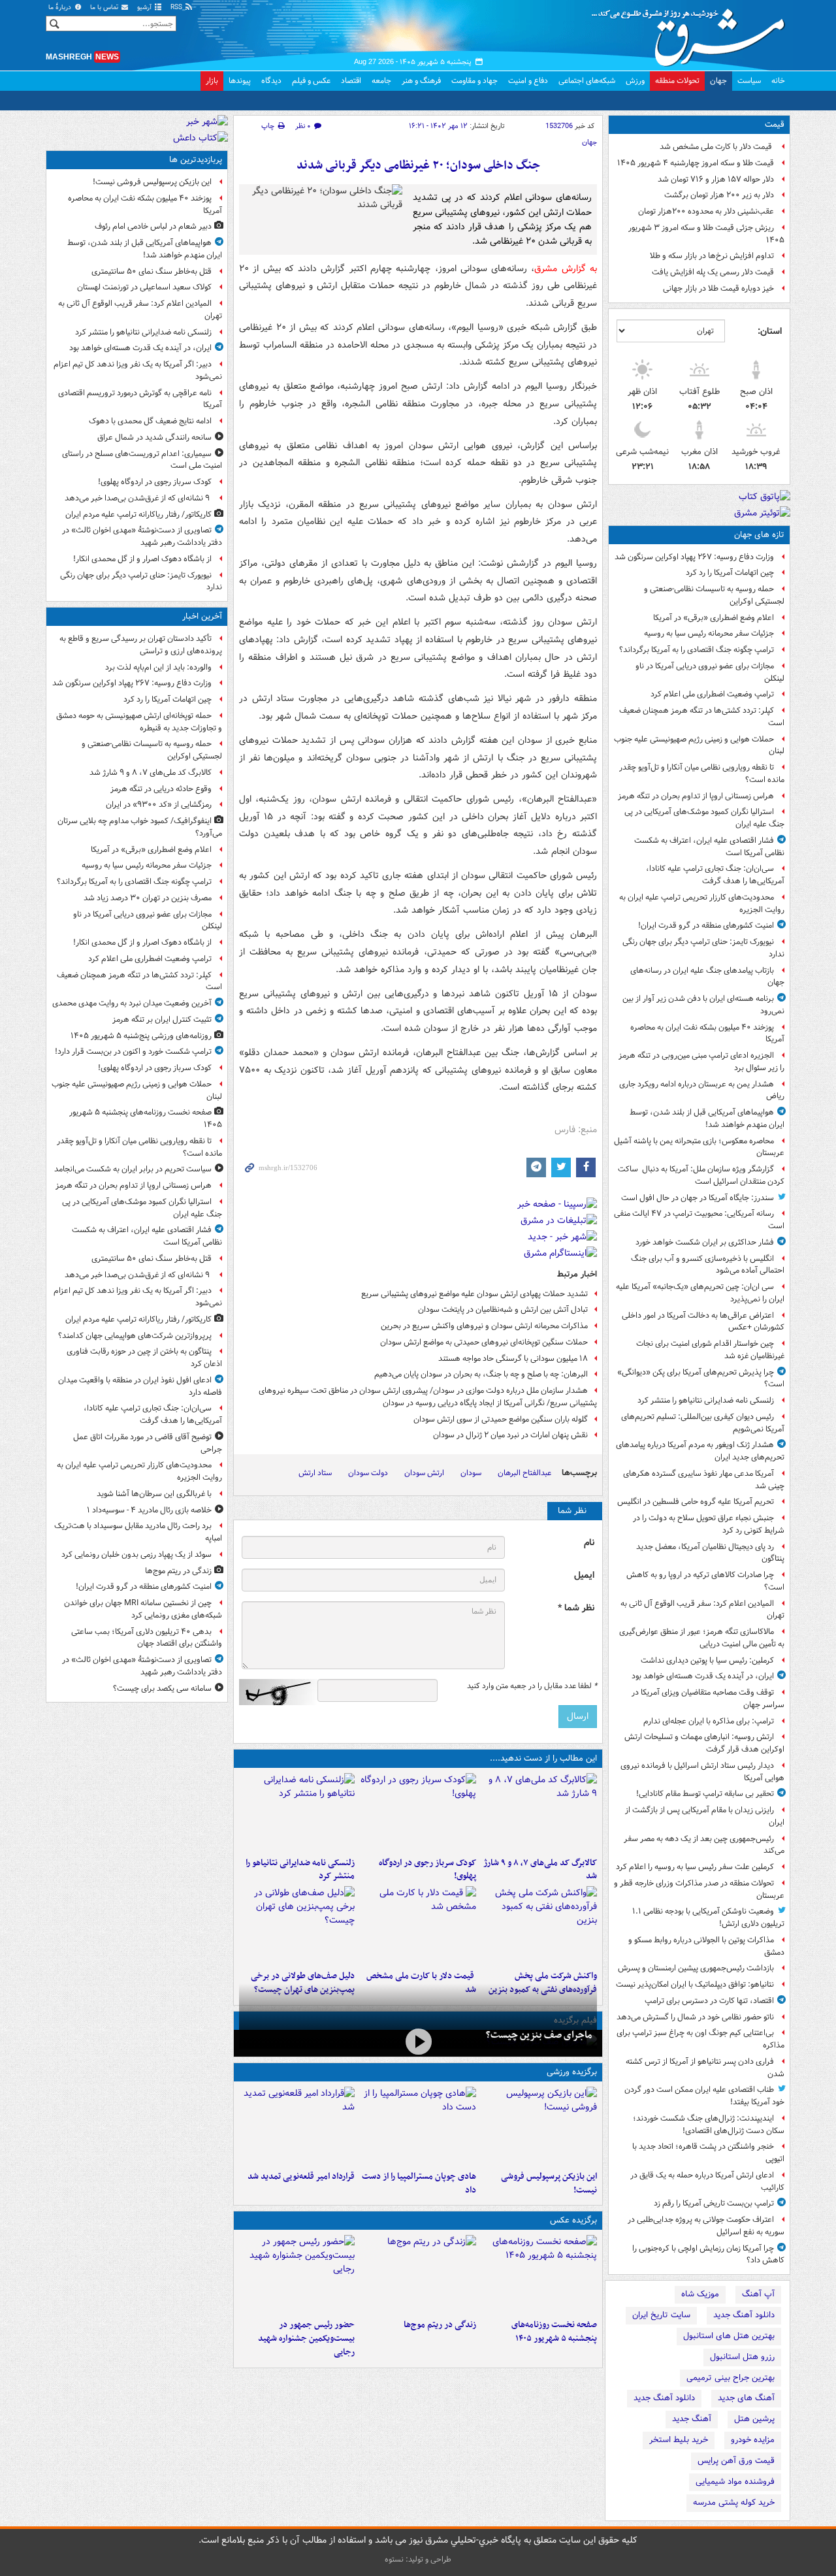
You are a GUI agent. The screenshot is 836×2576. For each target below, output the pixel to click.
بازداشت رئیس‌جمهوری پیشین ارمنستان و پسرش (696, 1968)
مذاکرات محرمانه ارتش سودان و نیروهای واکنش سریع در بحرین (484, 1326)
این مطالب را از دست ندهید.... (543, 1758)
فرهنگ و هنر (421, 81)
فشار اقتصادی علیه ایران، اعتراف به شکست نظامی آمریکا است (709, 847)
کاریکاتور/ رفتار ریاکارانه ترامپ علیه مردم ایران (138, 514)
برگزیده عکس (573, 2220)
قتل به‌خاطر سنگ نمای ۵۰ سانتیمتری (152, 271)
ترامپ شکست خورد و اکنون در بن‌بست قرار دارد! (133, 1052)
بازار (212, 81)
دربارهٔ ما (61, 8)
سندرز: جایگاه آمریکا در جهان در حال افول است (698, 1198)
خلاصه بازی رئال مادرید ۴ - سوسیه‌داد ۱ (149, 1510)
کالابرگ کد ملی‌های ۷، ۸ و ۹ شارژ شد (540, 1870)
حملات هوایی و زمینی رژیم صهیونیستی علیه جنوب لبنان (699, 745)
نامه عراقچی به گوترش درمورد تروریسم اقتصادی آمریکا (140, 399)
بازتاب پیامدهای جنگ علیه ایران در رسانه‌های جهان (707, 977)
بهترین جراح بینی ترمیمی (731, 2378)
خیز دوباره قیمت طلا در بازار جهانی (718, 288)
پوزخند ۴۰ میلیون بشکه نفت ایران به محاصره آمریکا (707, 1034)
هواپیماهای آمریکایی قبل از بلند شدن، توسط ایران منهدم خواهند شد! (707, 1118)
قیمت (775, 124)
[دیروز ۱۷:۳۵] (539, 2126)
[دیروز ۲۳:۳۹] (418, 2042)
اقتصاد (351, 81)
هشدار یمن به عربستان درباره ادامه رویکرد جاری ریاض (702, 1090)
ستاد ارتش (315, 1473)
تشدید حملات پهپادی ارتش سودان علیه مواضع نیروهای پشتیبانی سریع (474, 1294)
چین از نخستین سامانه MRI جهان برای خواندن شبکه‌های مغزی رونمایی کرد (143, 1609)
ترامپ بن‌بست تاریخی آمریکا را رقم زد (714, 2203)
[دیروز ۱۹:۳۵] (297, 1812)
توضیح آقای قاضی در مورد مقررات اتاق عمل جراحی (148, 1443)
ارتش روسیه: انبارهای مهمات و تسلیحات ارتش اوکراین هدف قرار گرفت (704, 1743)
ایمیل (584, 1575)
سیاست (749, 81)
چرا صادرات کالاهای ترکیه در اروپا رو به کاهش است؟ (705, 1581)
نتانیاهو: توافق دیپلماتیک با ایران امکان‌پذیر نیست (695, 1984)
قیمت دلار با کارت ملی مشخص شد (717, 147)
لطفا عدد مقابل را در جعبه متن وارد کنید (532, 1686)
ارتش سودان (424, 1473)
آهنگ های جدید (746, 2398)
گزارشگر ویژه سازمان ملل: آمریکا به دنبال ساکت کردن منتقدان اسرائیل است (701, 1175)
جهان (718, 81)
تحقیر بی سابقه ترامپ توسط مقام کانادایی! (705, 1794)
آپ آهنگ (758, 2294)
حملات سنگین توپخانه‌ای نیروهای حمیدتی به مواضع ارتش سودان (484, 1342)
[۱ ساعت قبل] (418, 1812)
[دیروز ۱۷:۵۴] (539, 1925)
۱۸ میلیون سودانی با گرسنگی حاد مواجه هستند (513, 1359)
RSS (177, 8)
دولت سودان (368, 1473)
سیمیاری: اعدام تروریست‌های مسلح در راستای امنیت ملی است (142, 460)
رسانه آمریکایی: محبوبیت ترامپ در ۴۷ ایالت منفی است (699, 1220)
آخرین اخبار (202, 616)
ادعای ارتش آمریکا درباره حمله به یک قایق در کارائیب (707, 2181)
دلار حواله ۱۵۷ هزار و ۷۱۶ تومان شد (716, 179)
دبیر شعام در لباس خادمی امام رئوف (153, 226)
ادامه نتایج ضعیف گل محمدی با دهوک (150, 421)
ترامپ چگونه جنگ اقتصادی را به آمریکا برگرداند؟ (697, 650)
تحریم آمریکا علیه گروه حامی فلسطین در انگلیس (696, 1502)
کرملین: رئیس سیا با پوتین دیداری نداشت (707, 1660)
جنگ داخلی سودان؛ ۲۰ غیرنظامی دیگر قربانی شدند (418, 166)
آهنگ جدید (692, 2419)
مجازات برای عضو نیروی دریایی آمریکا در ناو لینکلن (710, 672)
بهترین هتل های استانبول (729, 2336)
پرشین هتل (754, 2419)
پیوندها (240, 81)
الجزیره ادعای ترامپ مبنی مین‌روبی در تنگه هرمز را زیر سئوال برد (701, 1062)
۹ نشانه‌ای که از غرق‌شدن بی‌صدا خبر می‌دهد (138, 498)
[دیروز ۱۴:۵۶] (418, 2126)
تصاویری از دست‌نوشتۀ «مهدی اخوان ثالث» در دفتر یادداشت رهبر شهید (142, 536)
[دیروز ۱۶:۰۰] (297, 2274)
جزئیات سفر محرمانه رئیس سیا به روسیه (709, 633)
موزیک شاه (700, 2294)
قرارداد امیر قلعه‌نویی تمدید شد (301, 2177)
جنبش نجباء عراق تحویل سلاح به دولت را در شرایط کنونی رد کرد (709, 1524)
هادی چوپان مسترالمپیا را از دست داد (419, 2183)
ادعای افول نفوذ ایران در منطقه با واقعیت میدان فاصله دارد (140, 1386)
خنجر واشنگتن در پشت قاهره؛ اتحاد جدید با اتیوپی (708, 2153)
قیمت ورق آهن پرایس (736, 2461)
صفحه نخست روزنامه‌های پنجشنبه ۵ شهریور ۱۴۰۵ (554, 2332)
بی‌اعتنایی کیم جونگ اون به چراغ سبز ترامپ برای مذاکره (700, 2039)
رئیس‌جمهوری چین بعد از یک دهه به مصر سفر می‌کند (704, 1845)
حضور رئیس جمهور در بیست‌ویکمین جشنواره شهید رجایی (306, 2339)
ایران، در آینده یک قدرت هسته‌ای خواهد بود (703, 1676)
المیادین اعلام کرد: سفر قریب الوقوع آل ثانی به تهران (702, 1610)
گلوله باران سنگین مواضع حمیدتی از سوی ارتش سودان (501, 1419)
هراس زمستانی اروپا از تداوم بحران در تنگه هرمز (696, 796)
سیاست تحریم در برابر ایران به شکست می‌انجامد (133, 1169)
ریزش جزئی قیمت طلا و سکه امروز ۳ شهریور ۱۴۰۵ (706, 234)
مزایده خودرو (753, 2440)
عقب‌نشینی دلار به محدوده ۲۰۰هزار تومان (706, 211)
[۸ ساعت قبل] (418, 2274)
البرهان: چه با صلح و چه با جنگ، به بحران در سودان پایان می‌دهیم (481, 1374)
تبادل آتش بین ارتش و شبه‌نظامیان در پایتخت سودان (502, 1310)
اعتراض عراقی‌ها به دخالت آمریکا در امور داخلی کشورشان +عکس (703, 1322)
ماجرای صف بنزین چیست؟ (539, 2035)
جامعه (381, 81)
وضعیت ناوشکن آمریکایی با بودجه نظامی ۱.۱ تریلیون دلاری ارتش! (708, 1917)
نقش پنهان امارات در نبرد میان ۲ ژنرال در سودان (510, 1435)
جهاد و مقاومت (474, 81)
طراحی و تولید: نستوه (418, 2559)
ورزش (635, 81)
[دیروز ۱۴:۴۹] (297, 1925)
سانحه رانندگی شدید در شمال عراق (154, 437)
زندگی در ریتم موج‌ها (440, 2325)
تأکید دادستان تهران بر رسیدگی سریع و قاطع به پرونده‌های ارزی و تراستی (141, 645)
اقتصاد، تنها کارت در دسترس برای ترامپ (709, 2001)
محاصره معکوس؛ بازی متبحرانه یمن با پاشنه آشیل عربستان (699, 1147)
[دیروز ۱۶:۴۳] (418, 1925)
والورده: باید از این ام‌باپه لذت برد (158, 667)
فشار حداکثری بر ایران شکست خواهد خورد (705, 1242)
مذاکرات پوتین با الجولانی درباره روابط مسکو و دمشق (706, 1946)
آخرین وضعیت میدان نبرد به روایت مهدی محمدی (132, 1003)
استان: (770, 331)
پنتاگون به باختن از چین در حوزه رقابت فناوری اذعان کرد (144, 1358)
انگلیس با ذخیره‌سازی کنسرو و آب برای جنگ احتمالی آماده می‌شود (708, 1265)
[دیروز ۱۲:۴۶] (297, 2126)
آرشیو (145, 8)
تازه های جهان (759, 535)
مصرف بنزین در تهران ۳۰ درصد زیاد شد (148, 898)
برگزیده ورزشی (572, 2072)
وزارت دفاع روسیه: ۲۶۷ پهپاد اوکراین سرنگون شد (694, 557)
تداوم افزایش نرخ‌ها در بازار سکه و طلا (712, 256)
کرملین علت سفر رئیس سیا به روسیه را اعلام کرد (695, 1867)
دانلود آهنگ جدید (744, 2315)
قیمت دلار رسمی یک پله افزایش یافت (713, 272)
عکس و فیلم (311, 81)
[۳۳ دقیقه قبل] (539, 1812)
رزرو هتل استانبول (742, 2357)
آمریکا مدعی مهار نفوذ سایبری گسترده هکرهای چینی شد (704, 1480)
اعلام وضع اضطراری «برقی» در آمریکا (714, 618)
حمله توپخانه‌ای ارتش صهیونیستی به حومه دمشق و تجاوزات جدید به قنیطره (139, 722)
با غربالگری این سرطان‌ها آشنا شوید (154, 1494)
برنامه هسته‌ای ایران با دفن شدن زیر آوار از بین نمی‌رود (703, 1005)
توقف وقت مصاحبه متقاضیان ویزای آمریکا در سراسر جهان (708, 1699)
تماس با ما (105, 8)
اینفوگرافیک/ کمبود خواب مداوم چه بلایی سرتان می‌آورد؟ (140, 827)
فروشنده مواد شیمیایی (735, 2482)
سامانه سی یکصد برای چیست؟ (162, 1688)
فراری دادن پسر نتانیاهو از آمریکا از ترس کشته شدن (705, 2068)
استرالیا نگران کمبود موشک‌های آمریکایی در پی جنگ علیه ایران (704, 818)
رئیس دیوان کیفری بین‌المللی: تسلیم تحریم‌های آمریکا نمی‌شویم (703, 1423)
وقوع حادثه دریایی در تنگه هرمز (161, 789)
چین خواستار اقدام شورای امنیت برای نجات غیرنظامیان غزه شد (710, 1350)
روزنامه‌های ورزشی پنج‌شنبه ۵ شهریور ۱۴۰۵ (141, 1036)
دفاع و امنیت (528, 81)
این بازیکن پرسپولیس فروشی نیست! (549, 2183)
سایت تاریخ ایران (661, 2315)
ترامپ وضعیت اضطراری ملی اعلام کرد (712, 694)
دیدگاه (271, 81)
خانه (778, 81)
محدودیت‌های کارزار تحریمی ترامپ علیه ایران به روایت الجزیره (702, 904)
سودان (471, 1473)
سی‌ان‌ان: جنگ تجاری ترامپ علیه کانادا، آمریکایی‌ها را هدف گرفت (715, 875)
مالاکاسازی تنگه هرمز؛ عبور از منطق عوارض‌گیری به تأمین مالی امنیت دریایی (702, 1638)
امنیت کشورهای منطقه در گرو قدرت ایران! (706, 925)
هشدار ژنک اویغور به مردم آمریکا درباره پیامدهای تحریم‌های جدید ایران (700, 1451)
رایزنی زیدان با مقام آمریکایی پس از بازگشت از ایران (705, 1816)
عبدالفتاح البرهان (524, 1473)
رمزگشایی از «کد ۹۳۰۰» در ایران (159, 805)
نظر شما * (576, 1608)
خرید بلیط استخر (679, 2440)
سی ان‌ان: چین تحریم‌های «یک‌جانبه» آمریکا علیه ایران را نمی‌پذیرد (700, 1293)
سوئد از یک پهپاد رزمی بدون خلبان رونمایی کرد (137, 1555)
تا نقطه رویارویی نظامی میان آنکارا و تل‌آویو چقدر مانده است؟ (702, 774)
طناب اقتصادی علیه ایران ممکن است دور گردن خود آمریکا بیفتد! (704, 2096)
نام (589, 1543)
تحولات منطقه (677, 81)
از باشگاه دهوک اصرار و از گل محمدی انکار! (142, 559)
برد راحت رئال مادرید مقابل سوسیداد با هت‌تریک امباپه (138, 1532)
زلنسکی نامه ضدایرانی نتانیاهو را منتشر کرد (706, 1400)
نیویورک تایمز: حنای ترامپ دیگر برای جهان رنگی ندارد (703, 948)
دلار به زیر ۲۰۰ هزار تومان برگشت (719, 195)
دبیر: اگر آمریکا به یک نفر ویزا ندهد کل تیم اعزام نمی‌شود (138, 370)
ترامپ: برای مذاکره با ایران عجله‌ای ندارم (709, 1721)
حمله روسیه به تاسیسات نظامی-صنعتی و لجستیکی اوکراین (714, 595)
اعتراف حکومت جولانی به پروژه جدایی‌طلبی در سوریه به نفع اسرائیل (706, 2226)
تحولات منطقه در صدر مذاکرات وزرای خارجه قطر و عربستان (699, 1889)
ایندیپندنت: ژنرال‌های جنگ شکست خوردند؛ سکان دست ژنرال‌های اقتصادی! (709, 2125)
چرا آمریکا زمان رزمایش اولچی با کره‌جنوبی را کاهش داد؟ (708, 2255)
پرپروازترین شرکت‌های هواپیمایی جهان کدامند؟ (135, 1336)
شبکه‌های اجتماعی (587, 81)
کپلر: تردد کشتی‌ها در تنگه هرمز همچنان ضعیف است (702, 717)
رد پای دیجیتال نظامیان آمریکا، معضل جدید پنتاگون (710, 1553)
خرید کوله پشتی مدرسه (734, 2503)
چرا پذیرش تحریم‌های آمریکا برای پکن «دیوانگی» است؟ (701, 1378)
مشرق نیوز (692, 33)
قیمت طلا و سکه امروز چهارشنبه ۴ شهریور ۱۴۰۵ (696, 163)
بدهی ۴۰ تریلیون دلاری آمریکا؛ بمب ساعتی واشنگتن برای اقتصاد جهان (147, 1638)
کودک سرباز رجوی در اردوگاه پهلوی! (427, 1870)
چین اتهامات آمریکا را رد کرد (730, 573)
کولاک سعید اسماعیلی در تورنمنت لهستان (144, 287)
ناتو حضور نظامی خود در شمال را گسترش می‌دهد (695, 2017)
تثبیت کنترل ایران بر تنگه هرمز (162, 1019)
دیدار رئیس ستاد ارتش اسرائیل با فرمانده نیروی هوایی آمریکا (702, 1772)
